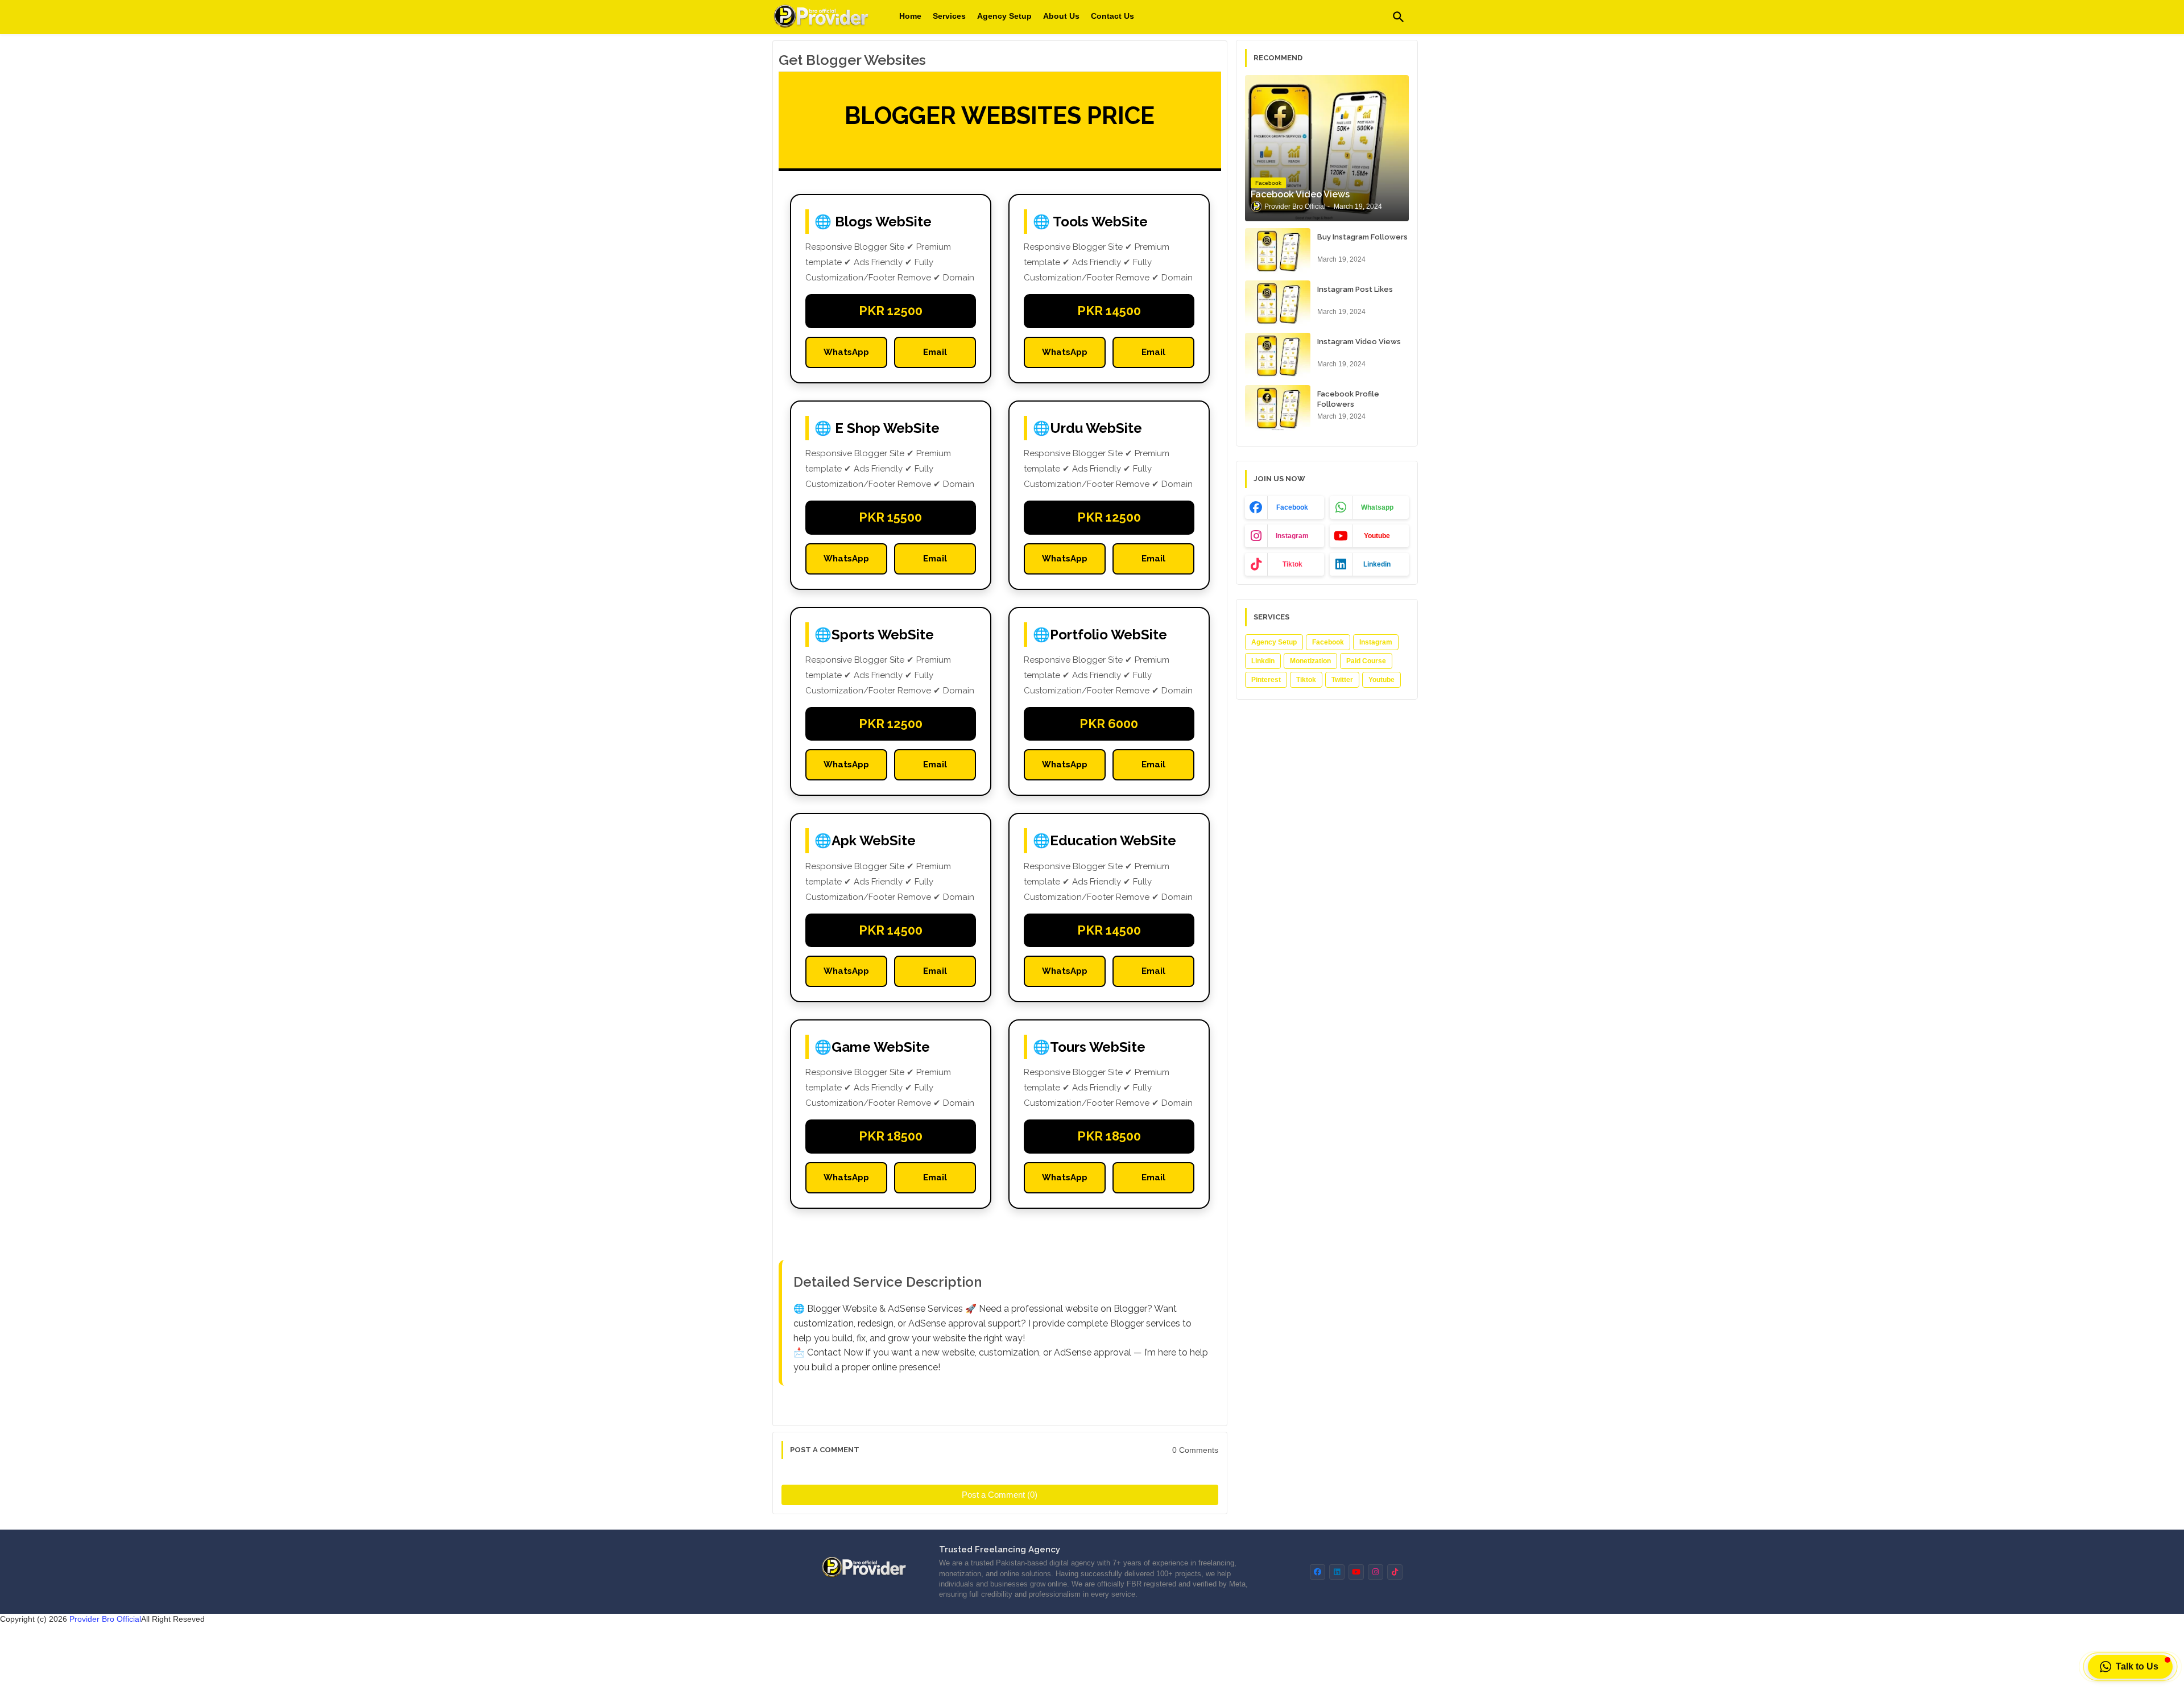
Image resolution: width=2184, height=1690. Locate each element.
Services (949, 16)
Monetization (1310, 661)
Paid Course (1366, 661)
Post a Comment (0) (1000, 1495)
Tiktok (1306, 680)
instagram (1292, 536)
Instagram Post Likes (1355, 289)
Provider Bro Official (105, 1619)
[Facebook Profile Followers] (1278, 408)
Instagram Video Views (1359, 342)
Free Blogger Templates (1221, 1673)
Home (910, 16)
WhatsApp (846, 352)
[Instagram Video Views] (1278, 356)
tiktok (1292, 564)
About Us (1061, 16)
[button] (1399, 17)
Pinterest (1266, 680)
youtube (1377, 536)
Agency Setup (1004, 16)
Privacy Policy (1159, 1645)
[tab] (910, 16)
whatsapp (1377, 507)
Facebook (1328, 642)
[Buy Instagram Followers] (1278, 251)
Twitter (1342, 680)
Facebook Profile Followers (1348, 399)
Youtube (1381, 680)
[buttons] (1318, 1572)
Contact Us (1112, 16)
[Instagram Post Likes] (1278, 303)
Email (935, 352)
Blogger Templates (1023, 1673)
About (1050, 1645)
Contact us (1097, 1645)
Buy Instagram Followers (1362, 237)
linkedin (1377, 564)
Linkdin (1263, 661)
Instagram (1376, 642)
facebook (1292, 507)
